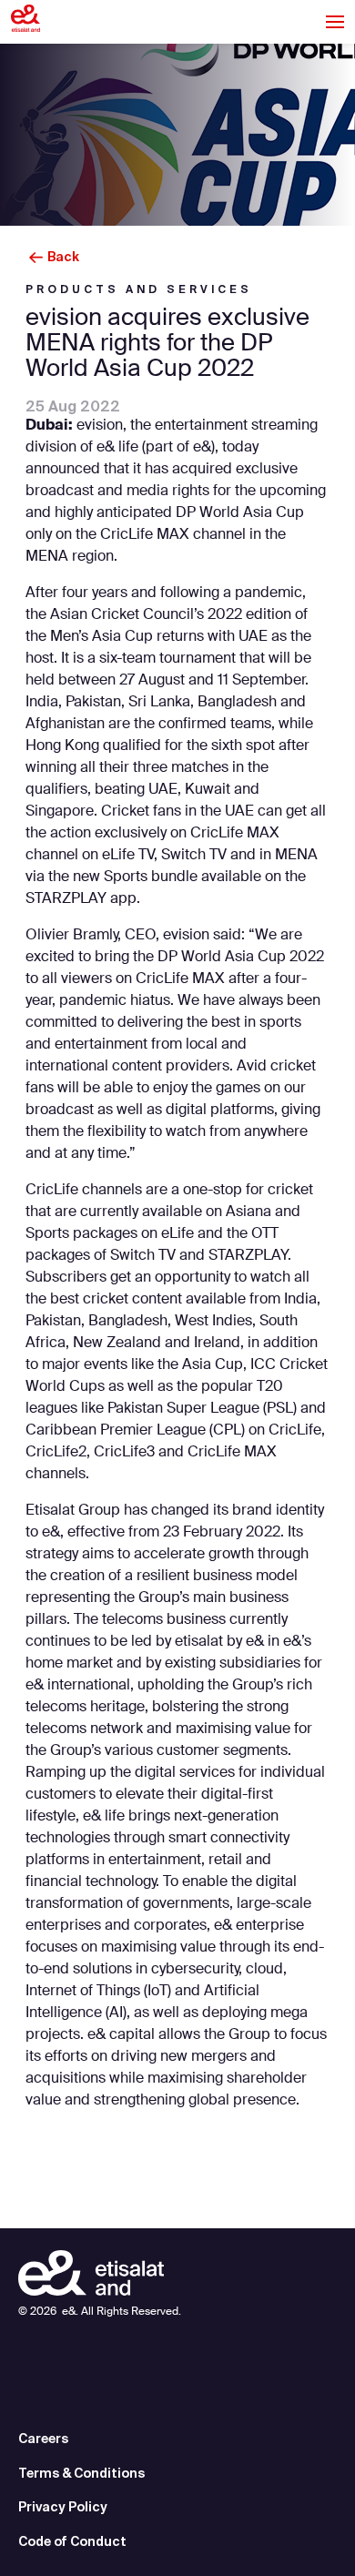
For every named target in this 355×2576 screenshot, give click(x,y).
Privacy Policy (63, 2507)
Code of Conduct (72, 2541)
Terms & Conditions (81, 2473)
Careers (43, 2439)
